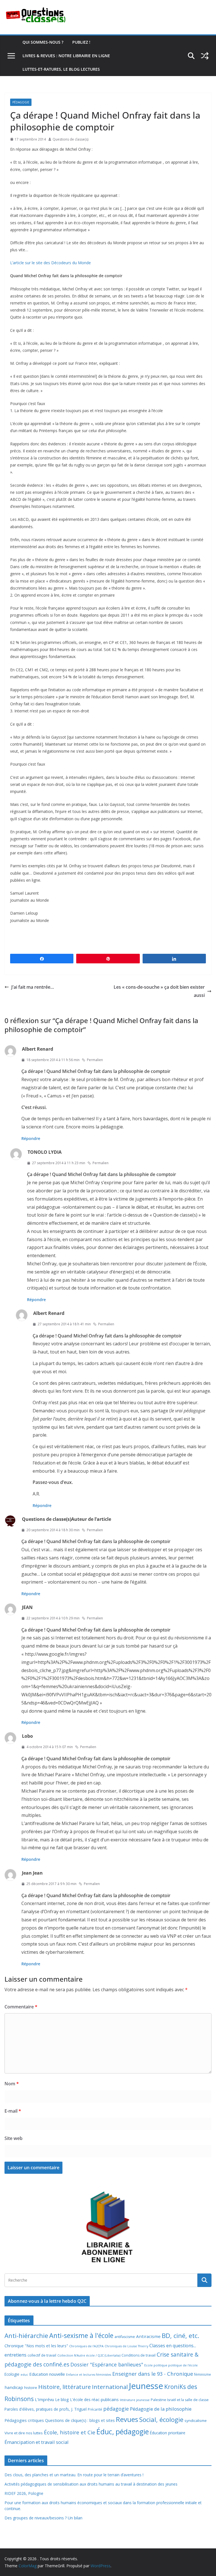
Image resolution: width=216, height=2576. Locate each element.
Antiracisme (148, 2336)
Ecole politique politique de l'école (171, 2365)
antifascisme (125, 2337)
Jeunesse (146, 2386)
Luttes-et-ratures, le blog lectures (61, 69)
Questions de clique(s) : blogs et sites (80, 2420)
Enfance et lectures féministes (89, 2375)
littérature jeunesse (135, 2400)
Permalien (95, 1060)
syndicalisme (196, 2421)
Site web (13, 2138)
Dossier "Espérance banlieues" (107, 2364)
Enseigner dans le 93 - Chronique (153, 2374)
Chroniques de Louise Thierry (126, 2346)
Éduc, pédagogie (123, 2432)
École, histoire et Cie (70, 2432)
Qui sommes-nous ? (43, 42)
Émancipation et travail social (37, 2442)
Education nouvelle (47, 2374)
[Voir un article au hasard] (205, 56)
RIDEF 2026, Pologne (24, 2493)
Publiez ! (81, 42)
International (110, 2387)
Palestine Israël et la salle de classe (180, 2400)
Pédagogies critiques (24, 2420)
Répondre (31, 1138)
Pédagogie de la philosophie (161, 2409)
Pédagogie (21, 102)
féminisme (202, 2374)
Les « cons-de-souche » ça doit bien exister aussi (159, 991)
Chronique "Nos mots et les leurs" (36, 2346)
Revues (127, 2419)
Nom (12, 2084)
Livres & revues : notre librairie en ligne (66, 56)
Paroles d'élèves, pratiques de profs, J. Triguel (46, 2409)
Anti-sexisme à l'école (81, 2335)
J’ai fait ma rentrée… (33, 987)
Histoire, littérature (65, 2387)
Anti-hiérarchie (26, 2336)
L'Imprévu (44, 2399)
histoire (31, 2388)
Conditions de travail (139, 2355)
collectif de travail (42, 2355)
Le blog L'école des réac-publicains (87, 2400)
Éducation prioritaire (168, 2433)
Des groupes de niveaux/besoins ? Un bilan (43, 2518)
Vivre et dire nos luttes (24, 2433)
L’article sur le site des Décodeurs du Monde (50, 263)
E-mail (13, 2111)
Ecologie (12, 2374)
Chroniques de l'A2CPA (86, 2346)
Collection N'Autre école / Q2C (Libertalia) (89, 2355)
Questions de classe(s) (70, 139)
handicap (14, 2387)
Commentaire (21, 2007)
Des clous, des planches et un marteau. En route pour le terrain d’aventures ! (74, 2475)
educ (24, 2375)
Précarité (95, 2409)
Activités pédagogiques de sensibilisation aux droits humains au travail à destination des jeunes (91, 2484)
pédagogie (116, 2409)
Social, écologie (161, 2420)
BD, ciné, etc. (180, 2336)
